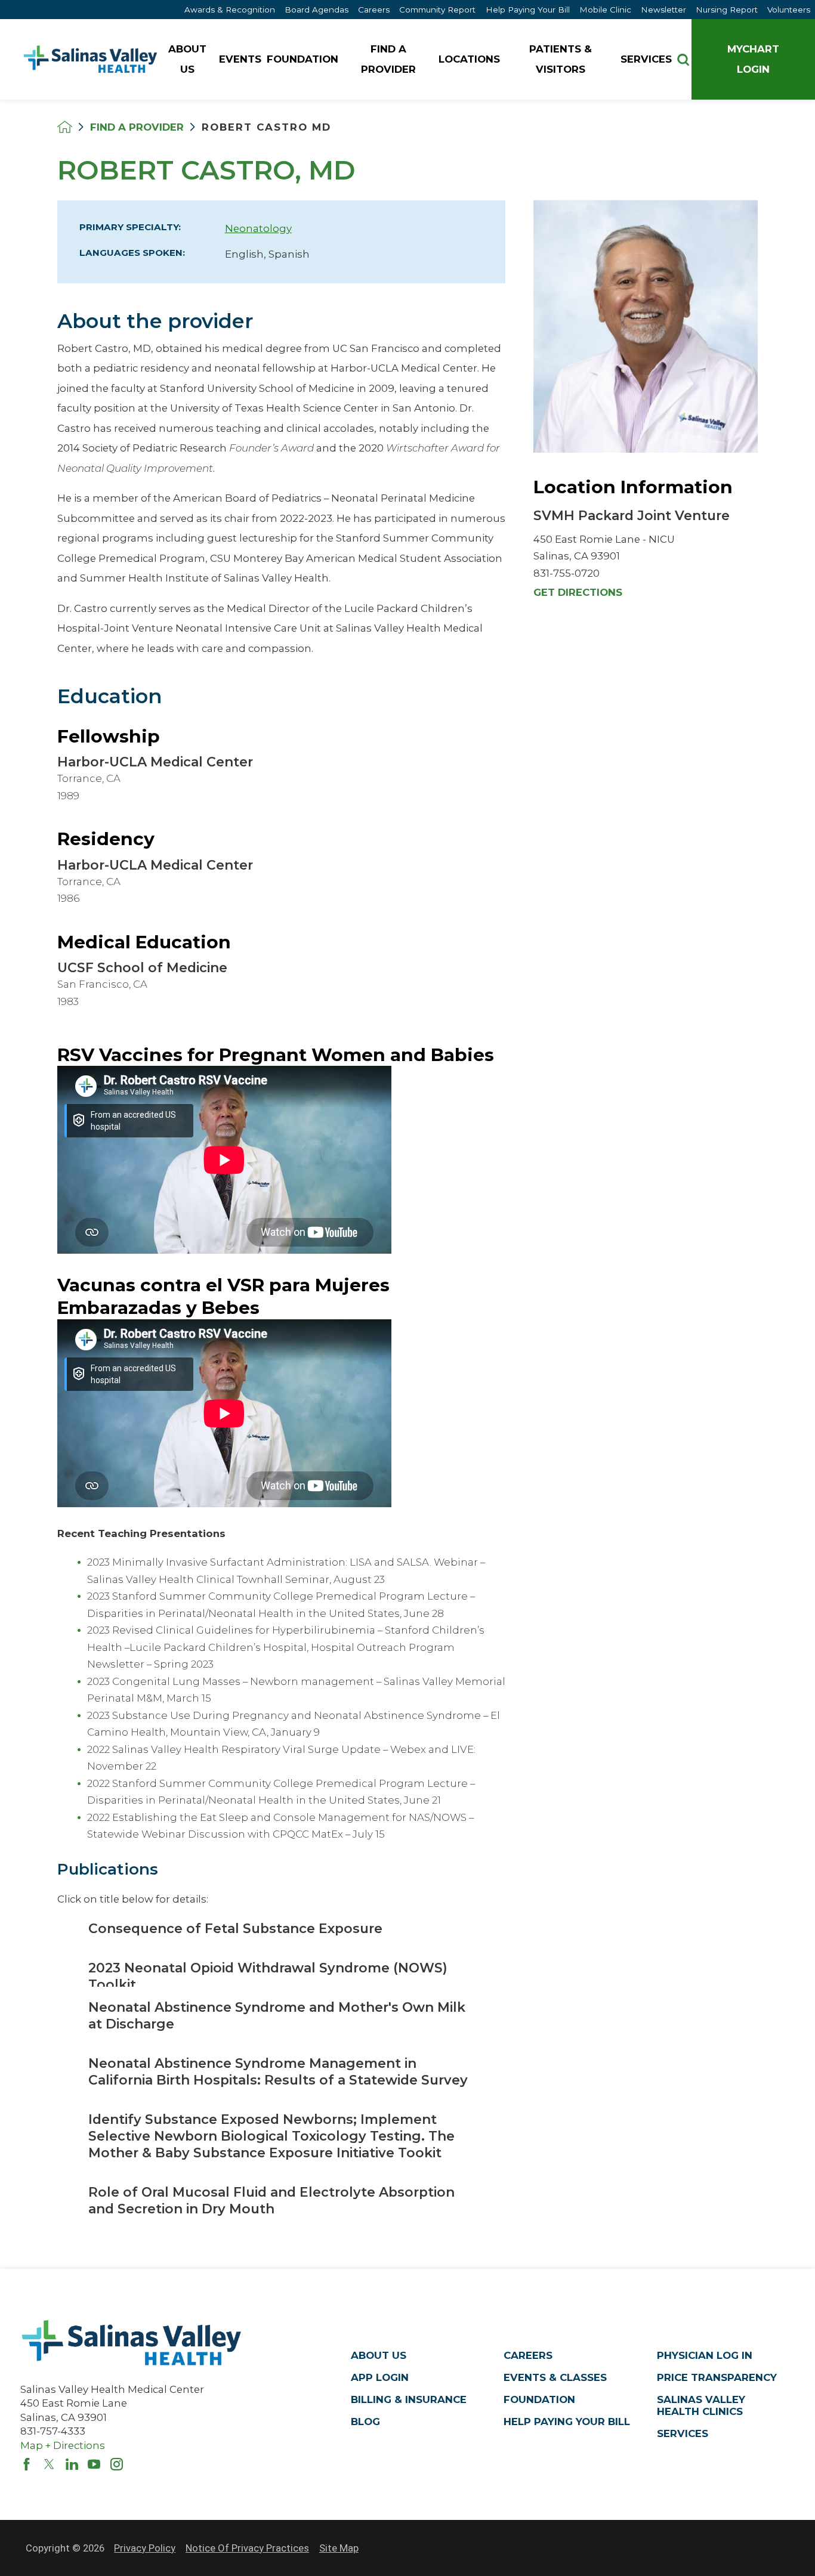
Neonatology (258, 228)
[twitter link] (49, 2464)
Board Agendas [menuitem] (317, 10)
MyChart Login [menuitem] (753, 59)
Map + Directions (63, 2445)
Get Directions (578, 593)
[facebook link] (27, 2464)
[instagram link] (117, 2464)
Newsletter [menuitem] (663, 10)
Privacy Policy (145, 2548)
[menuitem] (189, 59)
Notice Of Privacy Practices (247, 2548)
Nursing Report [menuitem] (727, 10)
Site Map (339, 2548)
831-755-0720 (567, 573)
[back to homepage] (65, 127)
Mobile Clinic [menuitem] (605, 10)
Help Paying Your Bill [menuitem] (528, 10)
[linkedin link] (72, 2464)
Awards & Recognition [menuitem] (230, 10)
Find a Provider (137, 127)
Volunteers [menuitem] (789, 10)
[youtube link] (94, 2464)
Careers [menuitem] (374, 10)
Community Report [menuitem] (437, 10)
